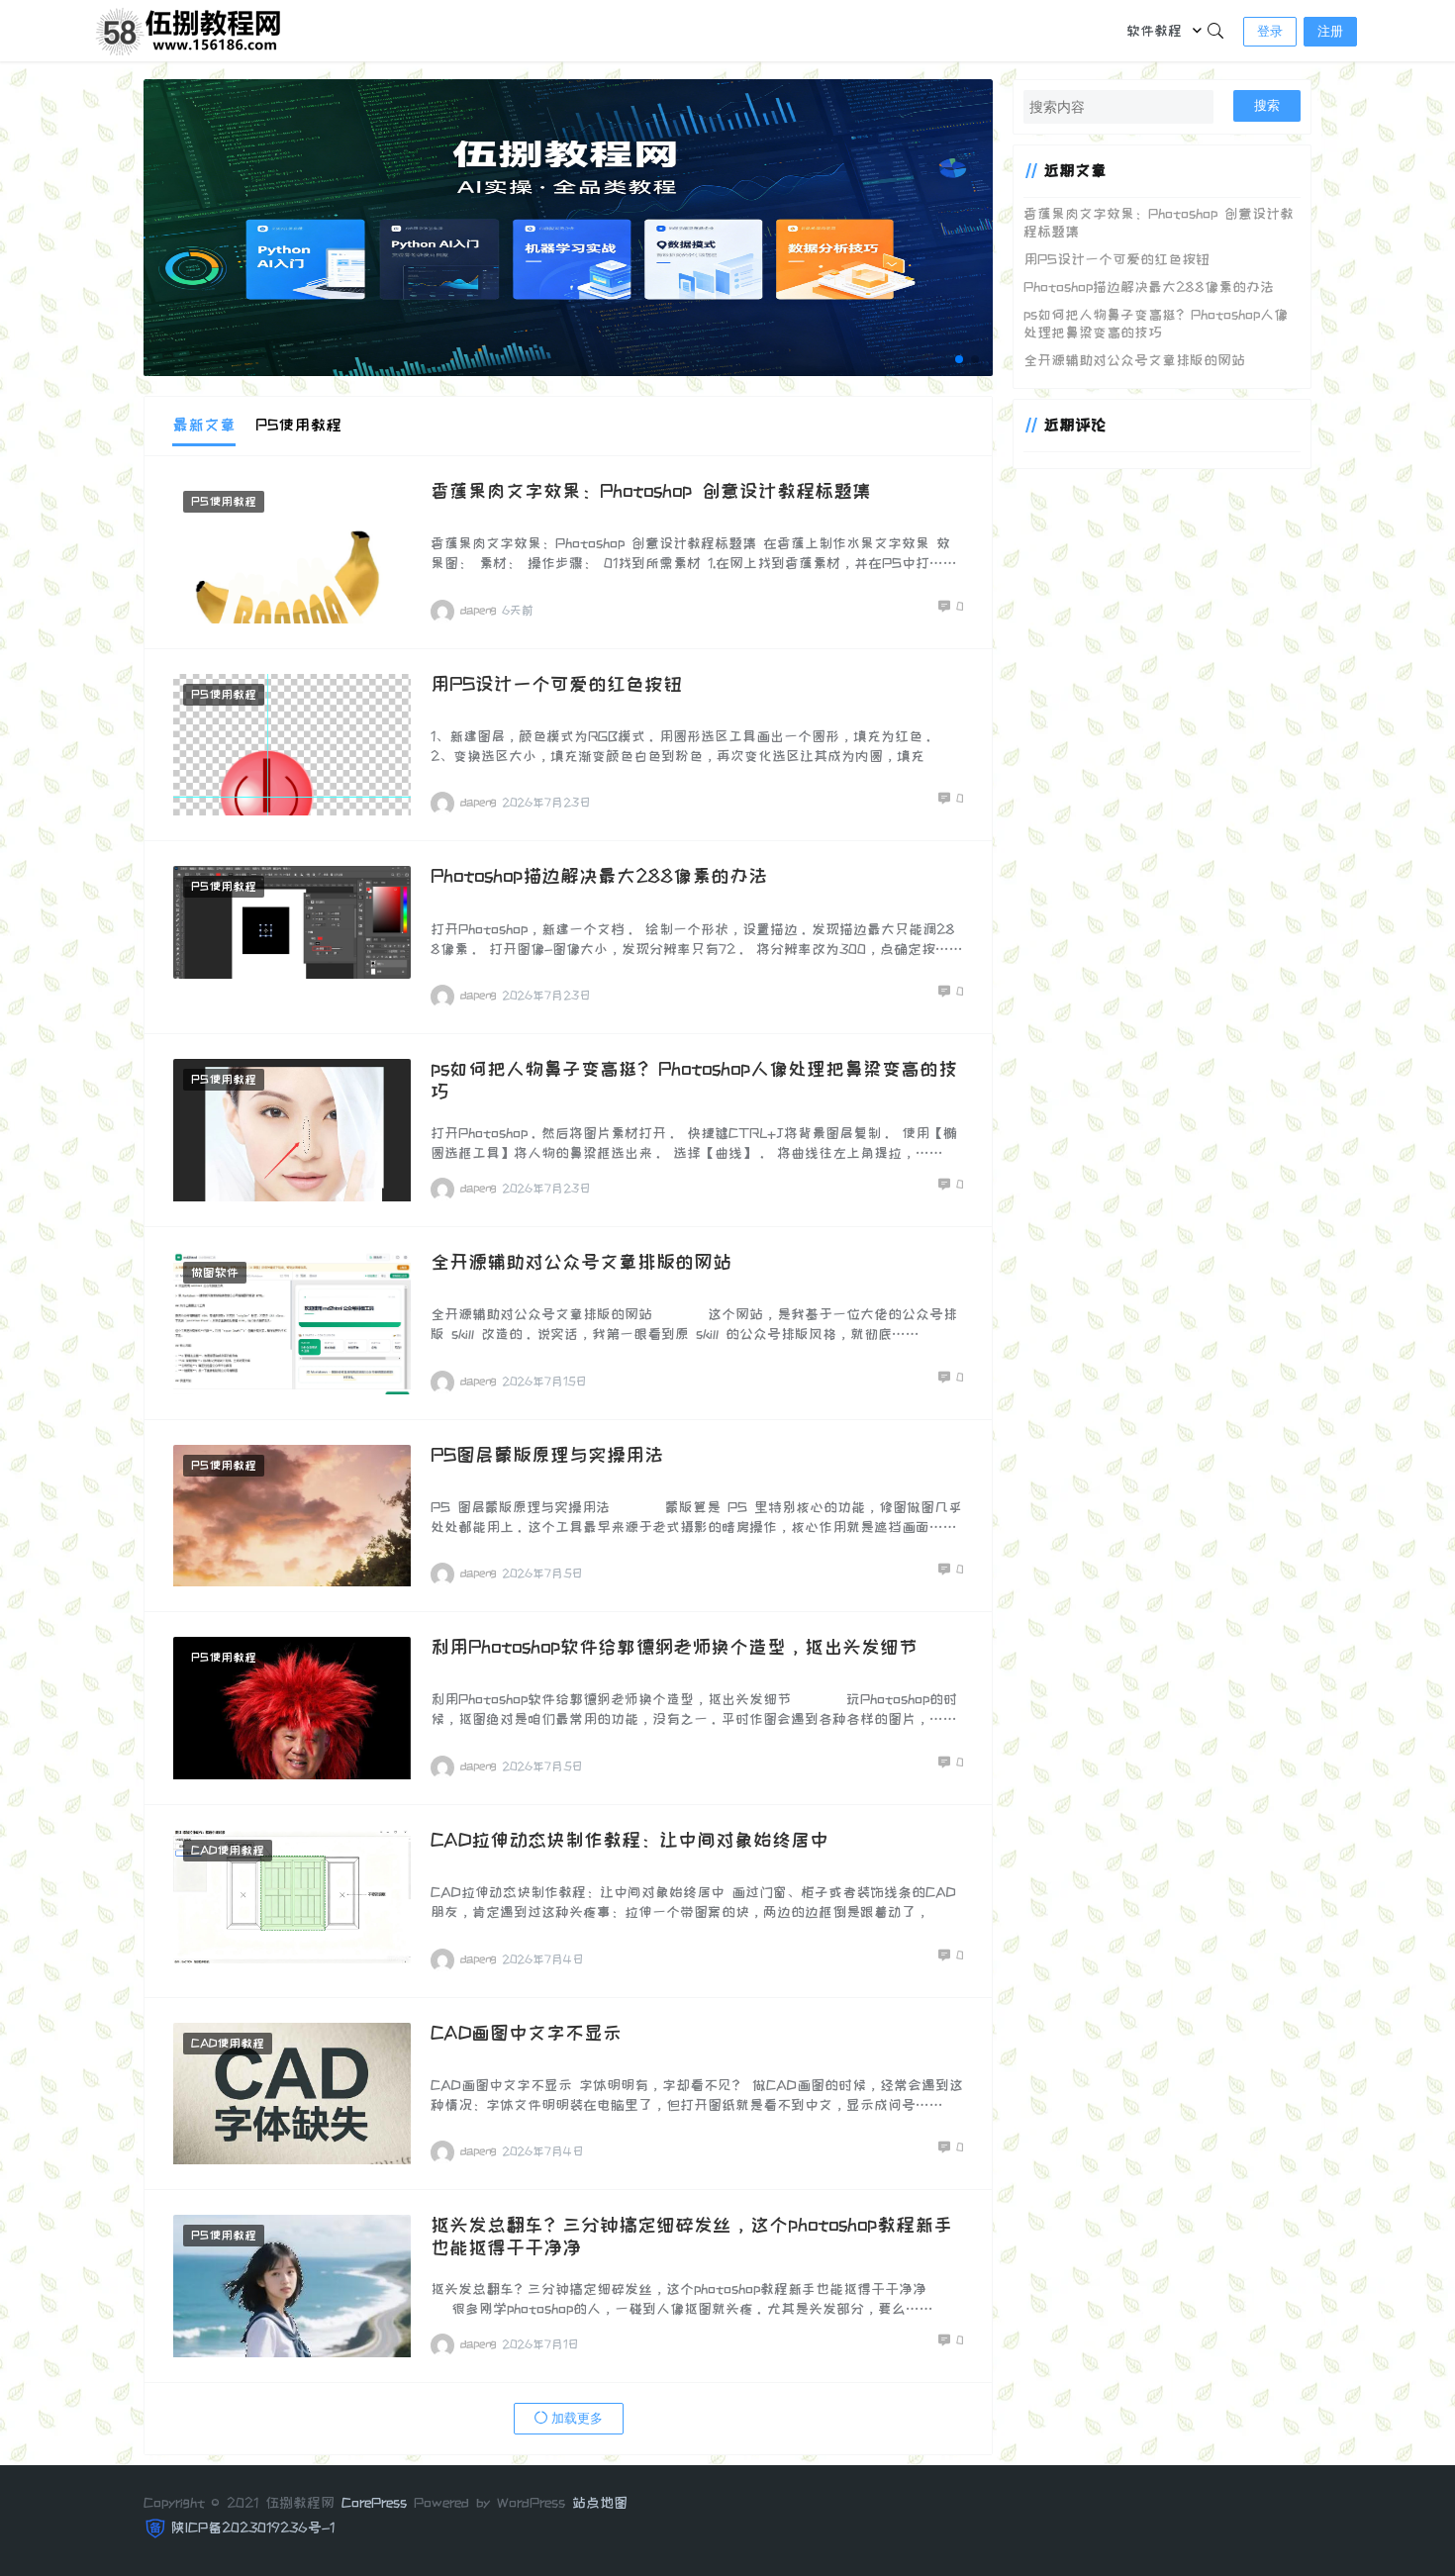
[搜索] (1215, 31)
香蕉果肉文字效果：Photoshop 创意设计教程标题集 (651, 491)
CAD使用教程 (228, 1851)
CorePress (374, 2503)
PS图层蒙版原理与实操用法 (547, 1455)
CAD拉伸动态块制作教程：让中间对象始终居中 (630, 1840)
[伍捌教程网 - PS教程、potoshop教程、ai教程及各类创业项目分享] (192, 29)
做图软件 (215, 1273)
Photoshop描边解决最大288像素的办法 (599, 876)
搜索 (1267, 105)
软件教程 (1154, 31)
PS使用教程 (224, 502)
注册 (1330, 31)
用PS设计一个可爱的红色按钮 (556, 684)
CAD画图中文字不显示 (526, 2033)
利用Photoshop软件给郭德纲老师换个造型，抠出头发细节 (674, 1647)
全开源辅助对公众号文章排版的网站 (581, 1262)
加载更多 (575, 2418)
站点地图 (600, 2503)
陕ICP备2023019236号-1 (253, 2528)
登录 (1270, 31)
